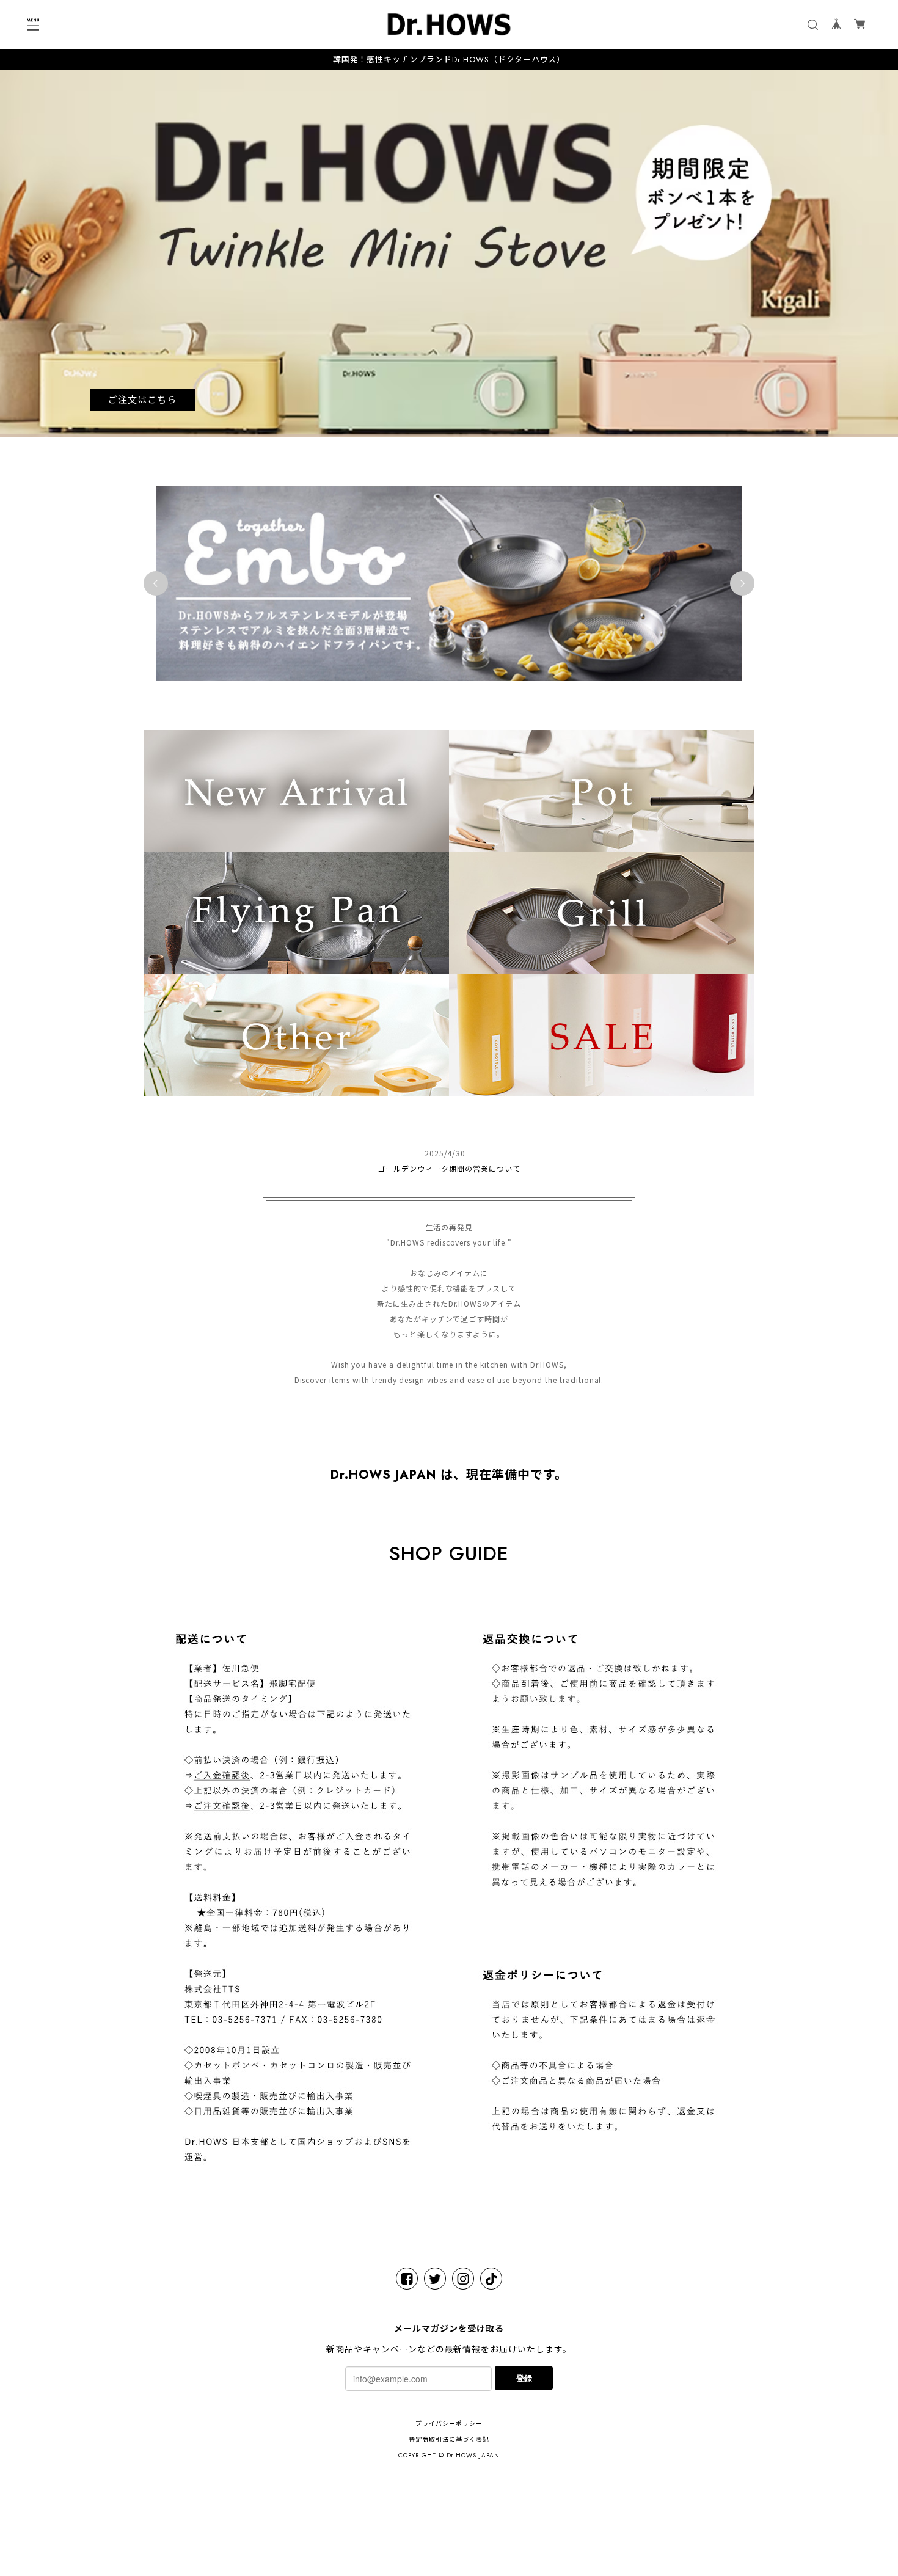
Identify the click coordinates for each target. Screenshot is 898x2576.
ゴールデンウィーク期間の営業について (449, 1168)
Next (742, 583)
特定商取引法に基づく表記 (449, 2439)
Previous (156, 583)
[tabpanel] (449, 254)
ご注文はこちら (142, 400)
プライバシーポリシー (449, 2424)
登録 (524, 2378)
